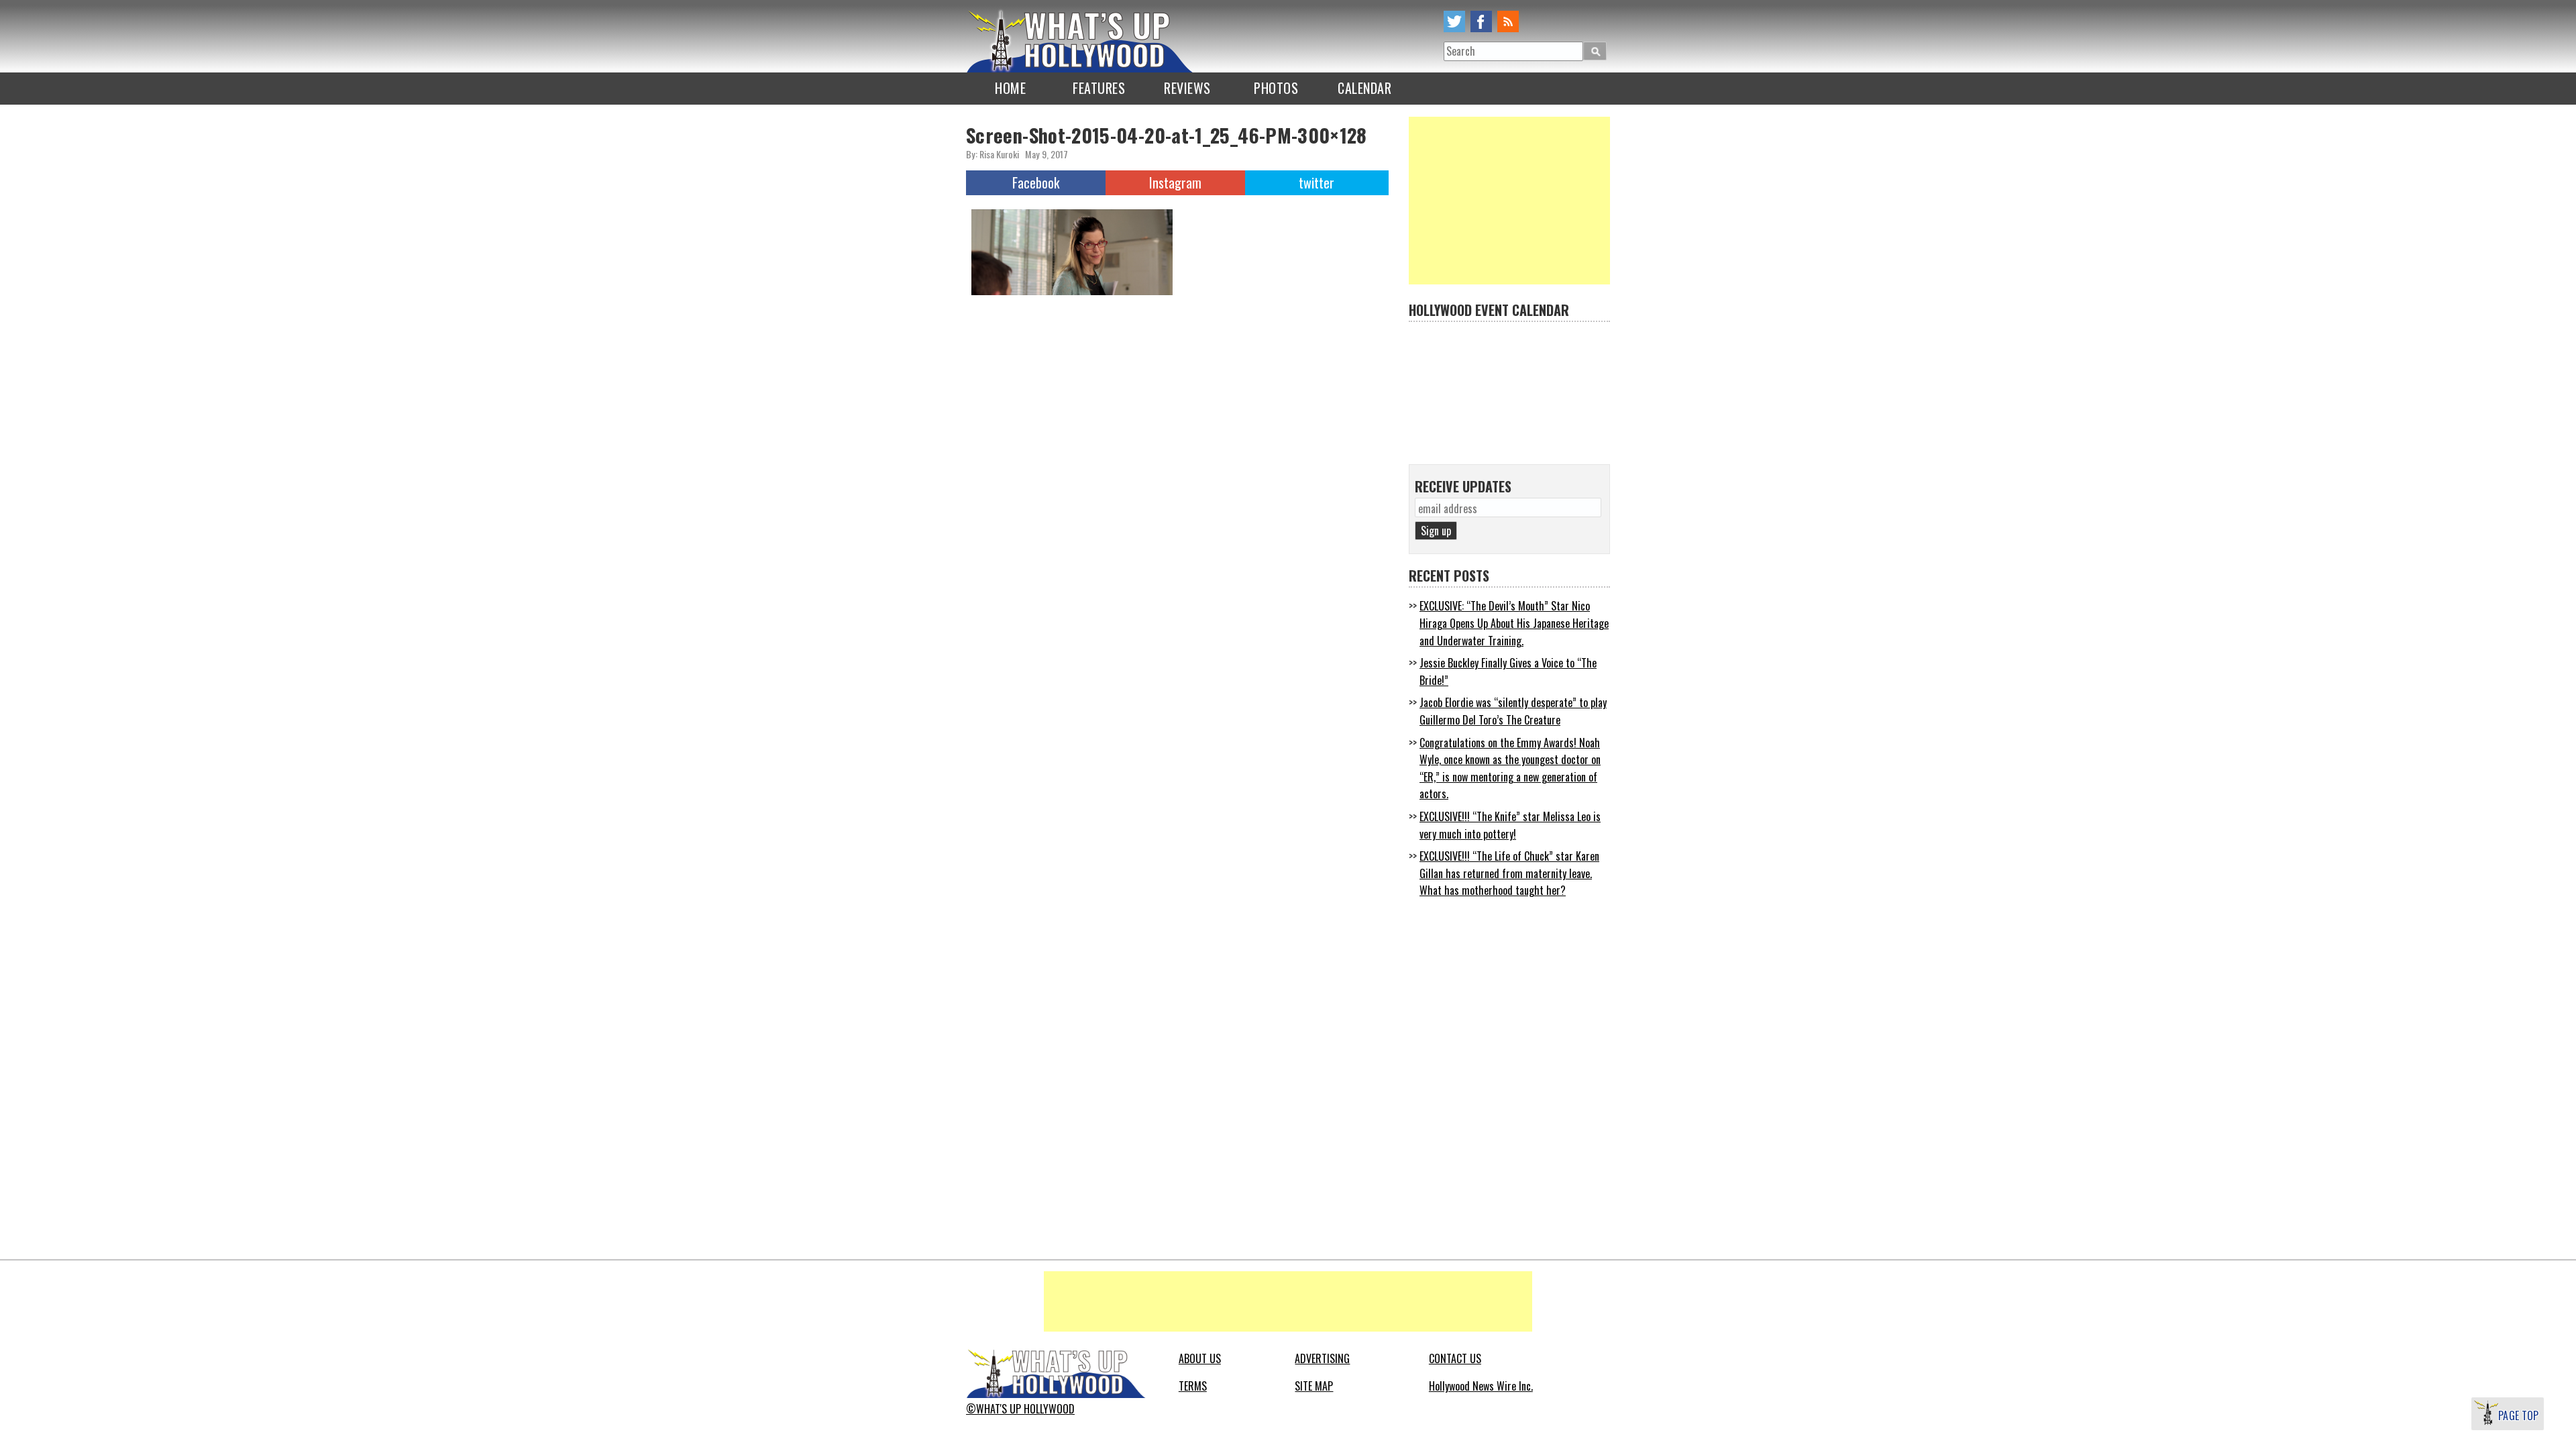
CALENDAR (1364, 88)
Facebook (1036, 182)
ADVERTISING (1322, 1358)
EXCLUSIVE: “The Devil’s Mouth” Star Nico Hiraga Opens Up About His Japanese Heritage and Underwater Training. (1514, 623)
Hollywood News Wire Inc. (1481, 1386)
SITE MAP (1314, 1386)
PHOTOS (1276, 88)
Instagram (1175, 182)
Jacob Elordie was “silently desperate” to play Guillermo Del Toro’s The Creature (1513, 711)
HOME (1010, 88)
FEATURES (1099, 88)
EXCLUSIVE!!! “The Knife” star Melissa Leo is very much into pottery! (1510, 825)
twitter (1454, 21)
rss (1508, 21)
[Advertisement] (1509, 201)
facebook (1481, 21)
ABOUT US (1200, 1358)
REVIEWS (1187, 88)
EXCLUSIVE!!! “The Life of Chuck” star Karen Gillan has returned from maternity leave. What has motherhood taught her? (1509, 873)
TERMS (1193, 1386)
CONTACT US (1455, 1358)
